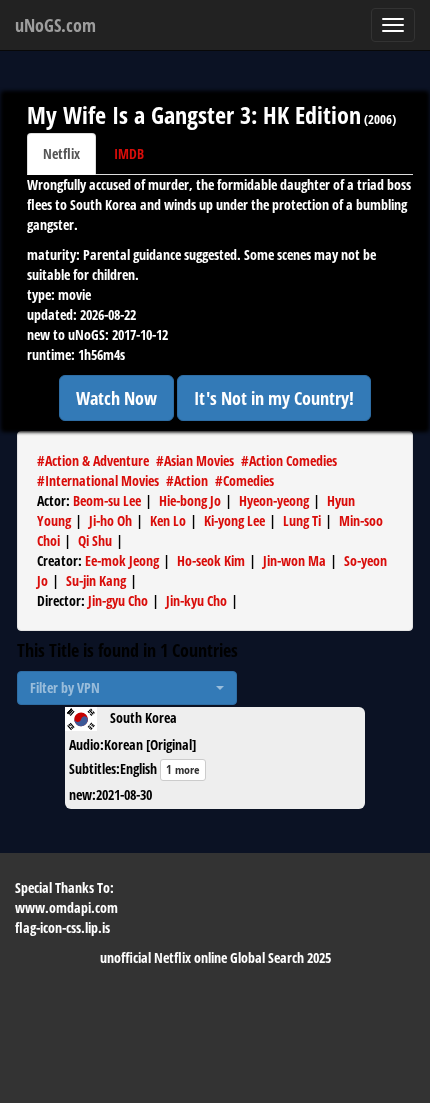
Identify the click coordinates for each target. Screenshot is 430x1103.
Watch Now (116, 398)
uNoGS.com (55, 25)
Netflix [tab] (61, 153)
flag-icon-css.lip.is (62, 927)
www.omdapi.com (66, 907)
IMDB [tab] (129, 153)
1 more (183, 769)
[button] (127, 688)
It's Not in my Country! (274, 398)
